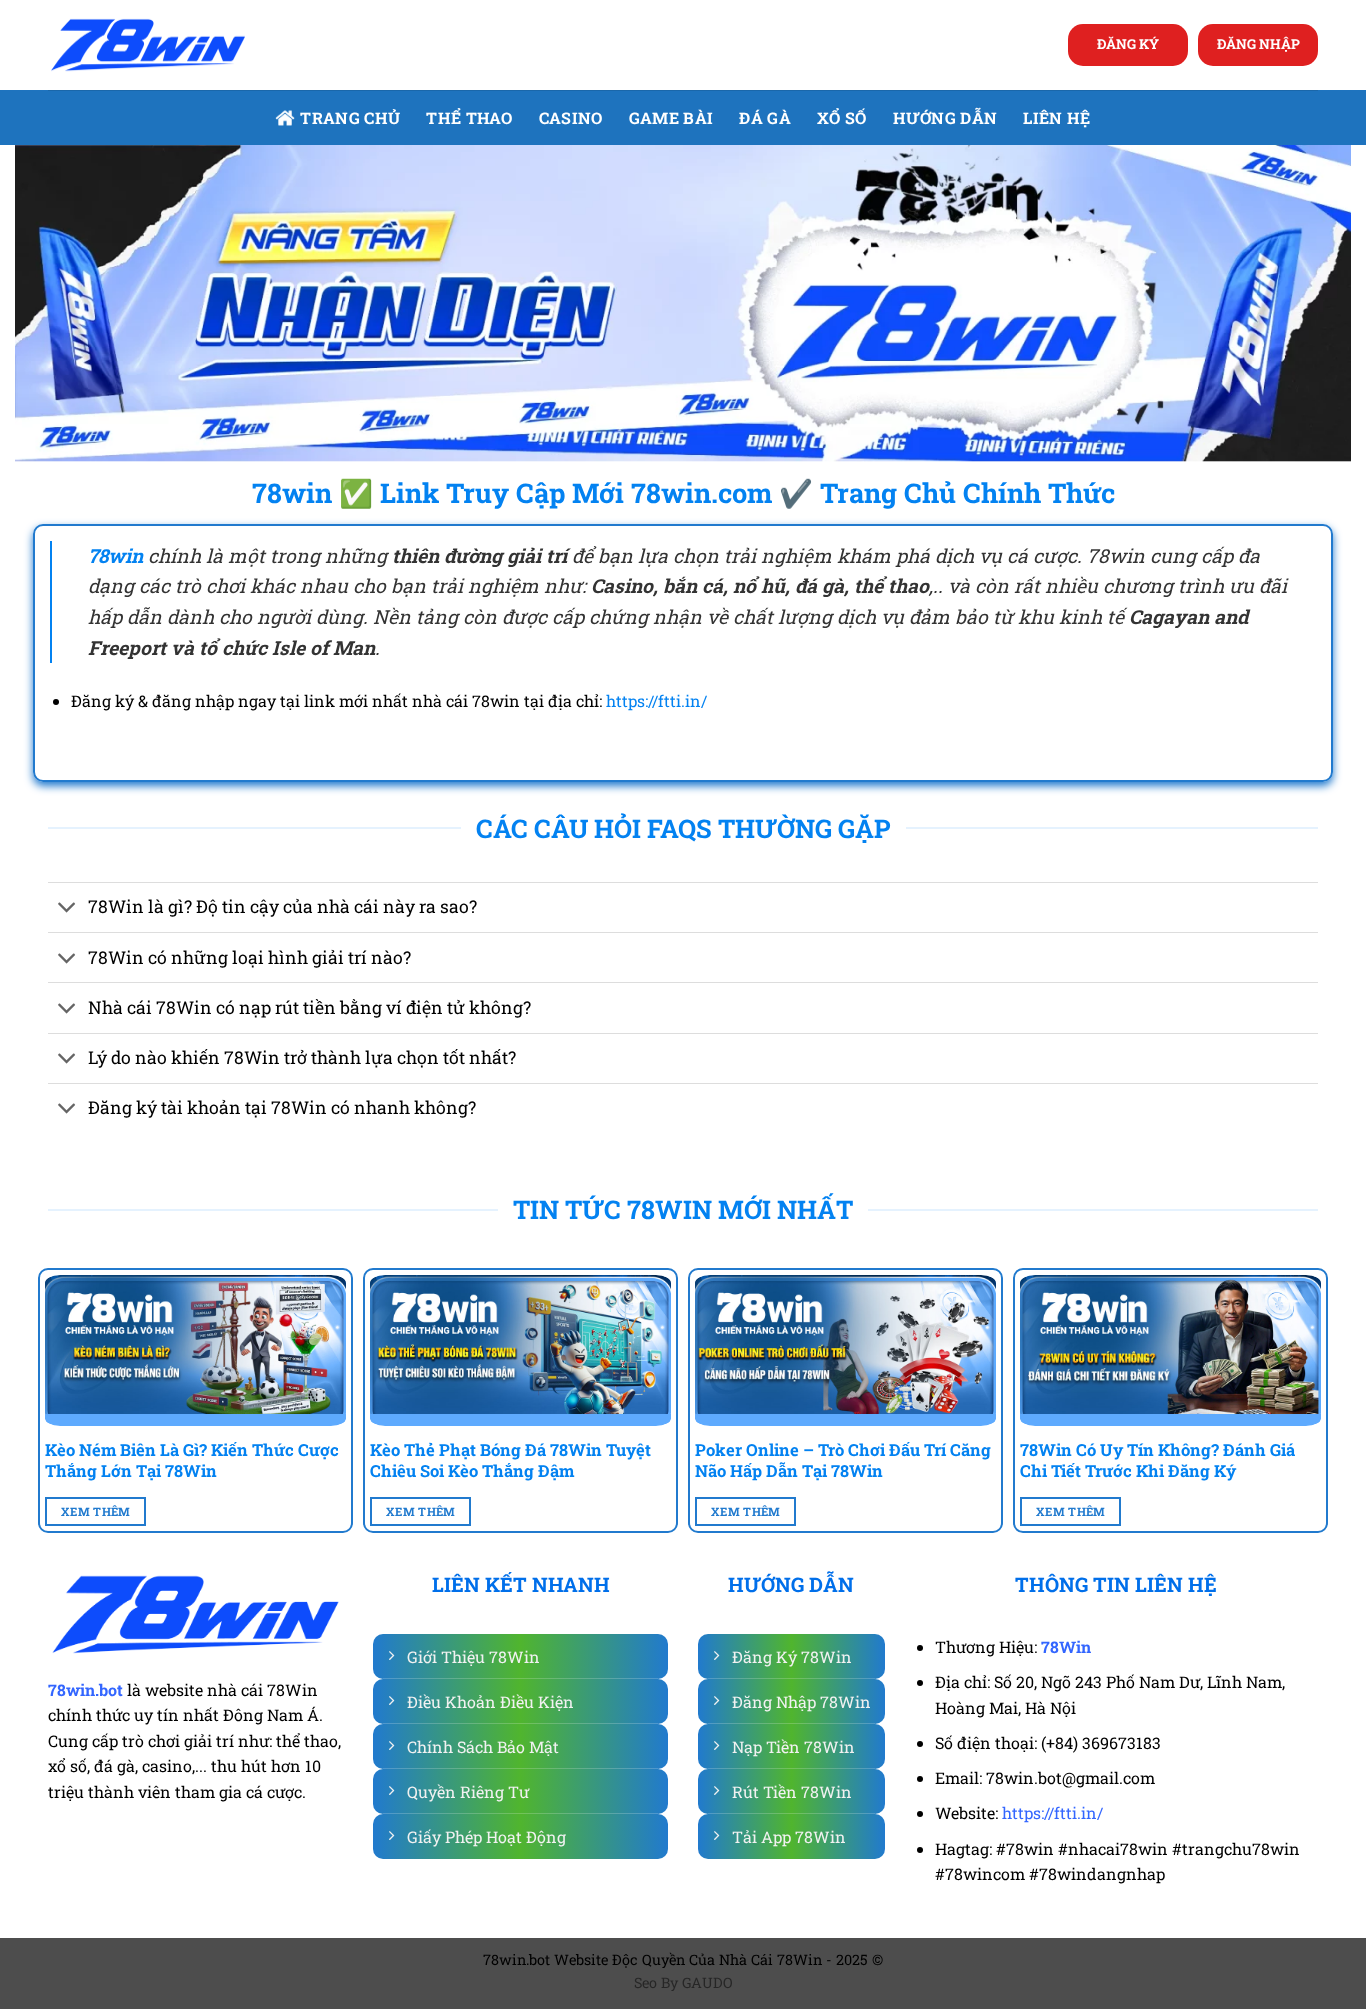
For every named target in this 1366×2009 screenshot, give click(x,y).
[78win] (148, 45)
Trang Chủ (350, 117)
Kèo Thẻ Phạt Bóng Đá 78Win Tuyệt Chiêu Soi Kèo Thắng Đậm (510, 1460)
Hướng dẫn (945, 117)
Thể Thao (469, 117)
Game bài (671, 117)
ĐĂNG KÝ (1128, 44)
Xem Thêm (96, 1511)
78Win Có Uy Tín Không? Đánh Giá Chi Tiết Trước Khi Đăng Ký (1157, 1460)
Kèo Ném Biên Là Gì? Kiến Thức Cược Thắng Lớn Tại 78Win (192, 1460)
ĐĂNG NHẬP (1258, 44)
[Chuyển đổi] (67, 909)
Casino (571, 117)
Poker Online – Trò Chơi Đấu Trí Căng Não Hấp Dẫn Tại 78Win (843, 1460)
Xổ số (842, 117)
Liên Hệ (1056, 117)
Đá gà (765, 117)
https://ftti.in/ (656, 700)
